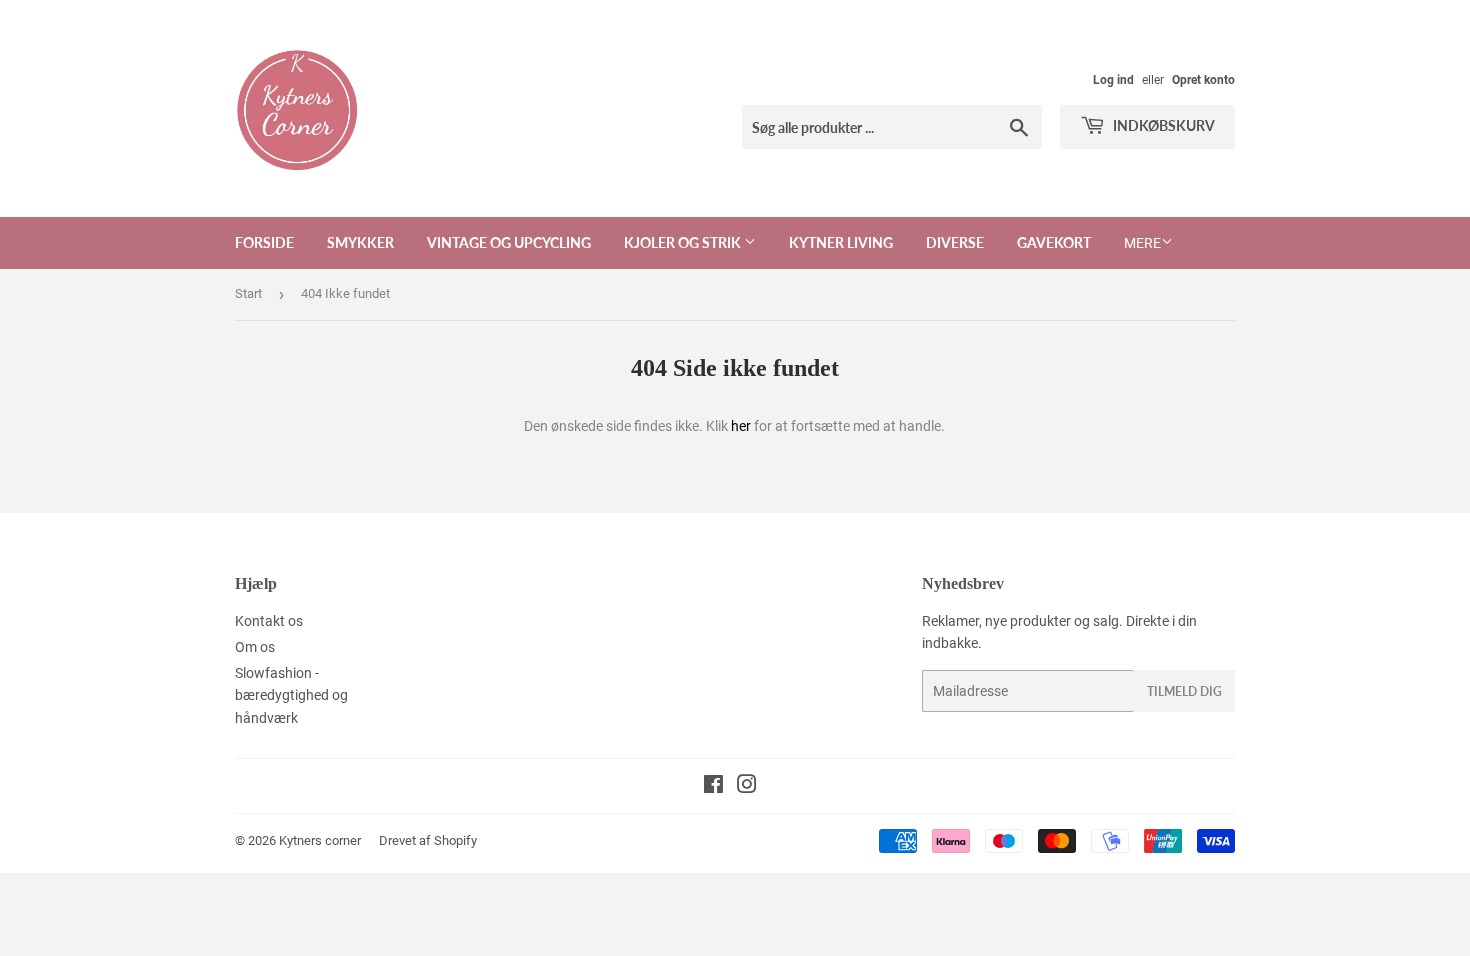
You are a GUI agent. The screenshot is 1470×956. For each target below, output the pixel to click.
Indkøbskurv (1162, 125)
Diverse (955, 242)
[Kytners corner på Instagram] (747, 787)
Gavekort (1054, 242)
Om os (255, 647)
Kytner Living (841, 242)
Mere (1142, 243)
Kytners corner (320, 840)
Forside (264, 242)
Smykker (360, 242)
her (741, 426)
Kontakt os (269, 621)
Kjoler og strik (684, 242)
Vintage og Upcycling (509, 242)
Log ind (1113, 80)
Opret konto (1203, 80)
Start (248, 293)
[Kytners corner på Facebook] (713, 787)
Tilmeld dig (1184, 691)
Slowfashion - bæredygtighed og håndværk (291, 695)
